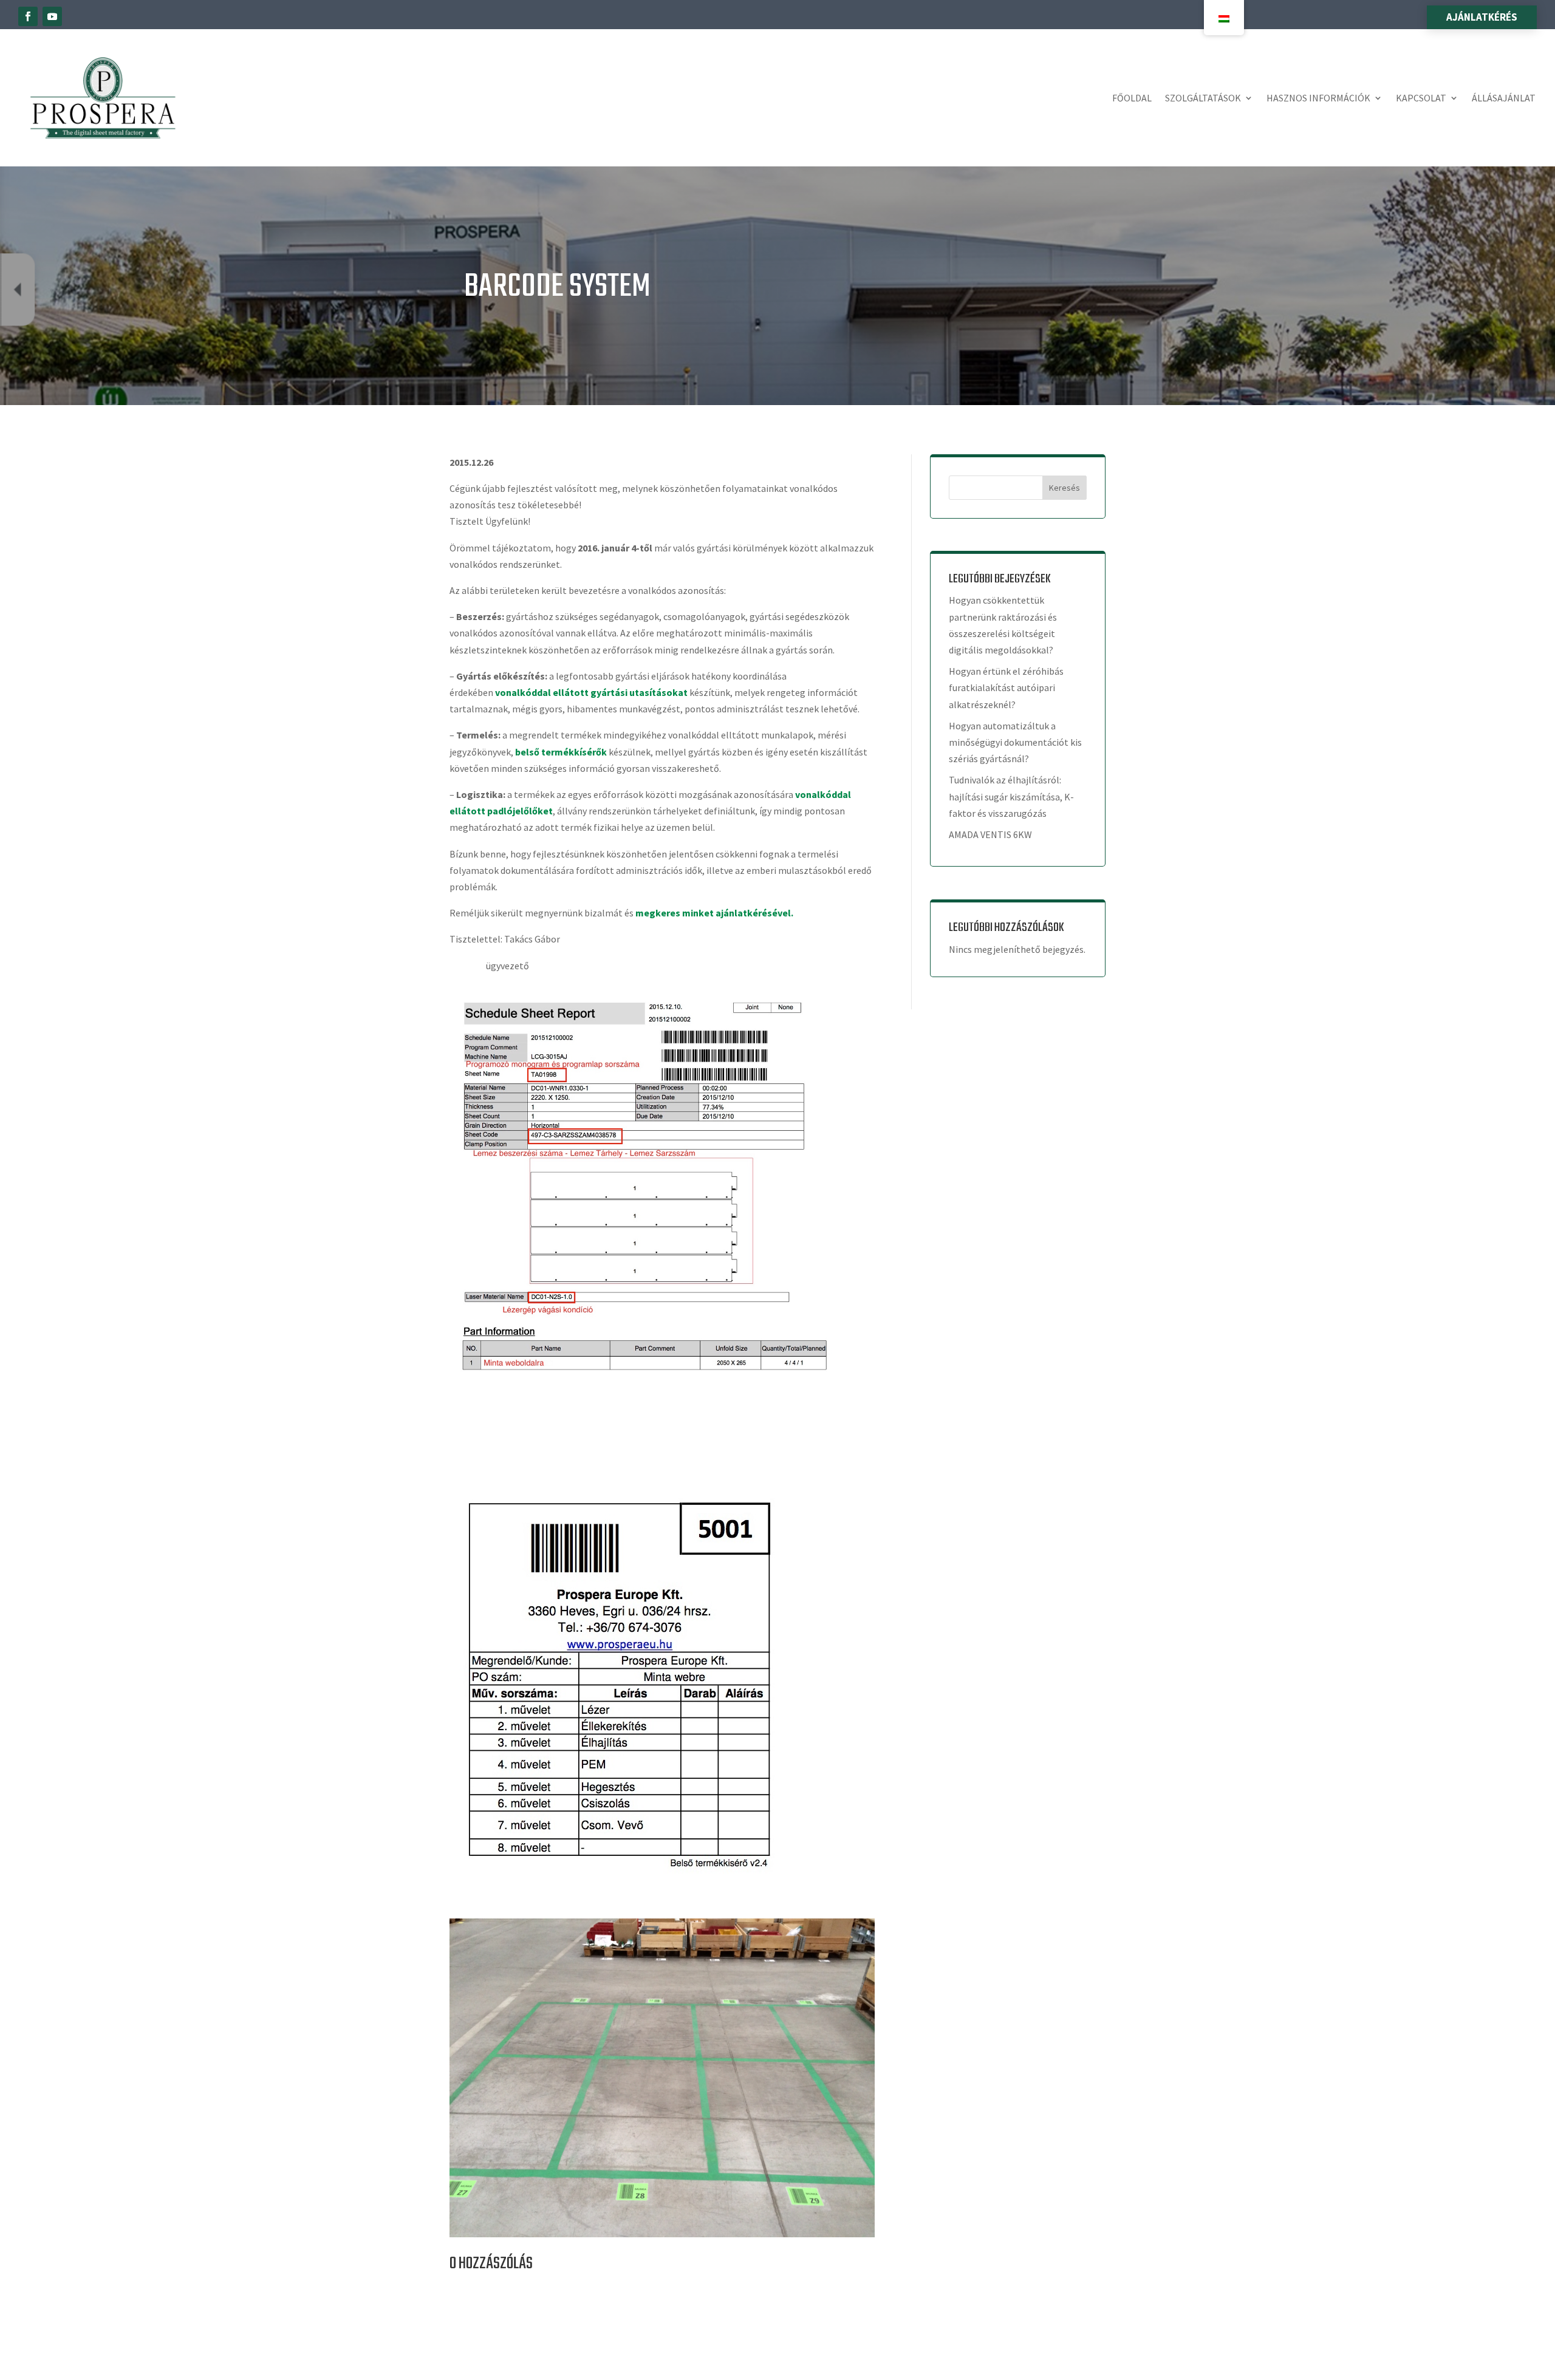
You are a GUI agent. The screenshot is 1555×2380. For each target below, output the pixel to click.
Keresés (1065, 488)
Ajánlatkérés (1482, 17)
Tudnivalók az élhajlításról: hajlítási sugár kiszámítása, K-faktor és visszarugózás (1011, 796)
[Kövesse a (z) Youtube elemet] (52, 16)
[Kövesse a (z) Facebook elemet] (28, 16)
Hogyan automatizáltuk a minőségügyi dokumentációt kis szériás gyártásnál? (1015, 742)
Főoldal (1132, 98)
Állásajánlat (1504, 98)
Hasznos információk (1318, 98)
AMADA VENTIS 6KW (990, 834)
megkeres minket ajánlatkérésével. (714, 913)
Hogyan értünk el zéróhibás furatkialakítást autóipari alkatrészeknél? (1006, 687)
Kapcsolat (1421, 98)
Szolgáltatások (1203, 98)
